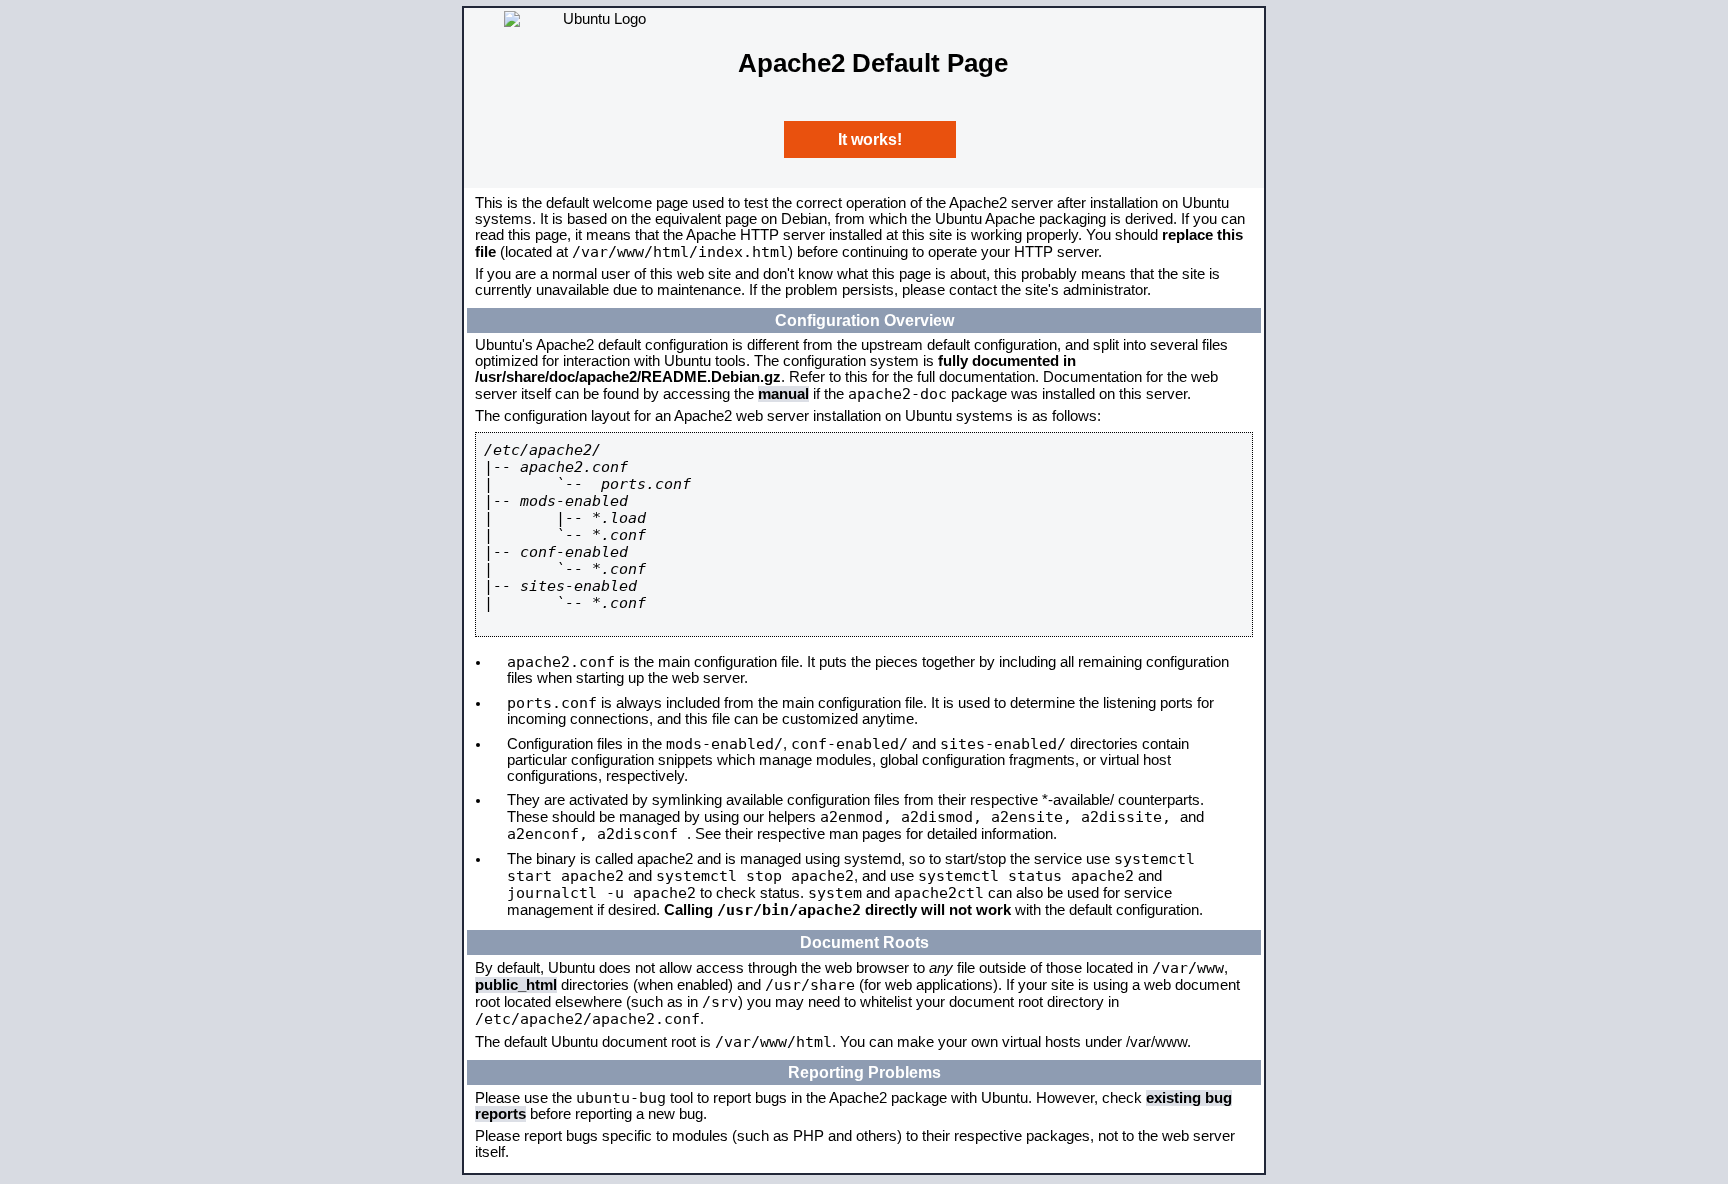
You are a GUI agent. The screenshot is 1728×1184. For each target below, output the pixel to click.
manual (783, 394)
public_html (516, 985)
